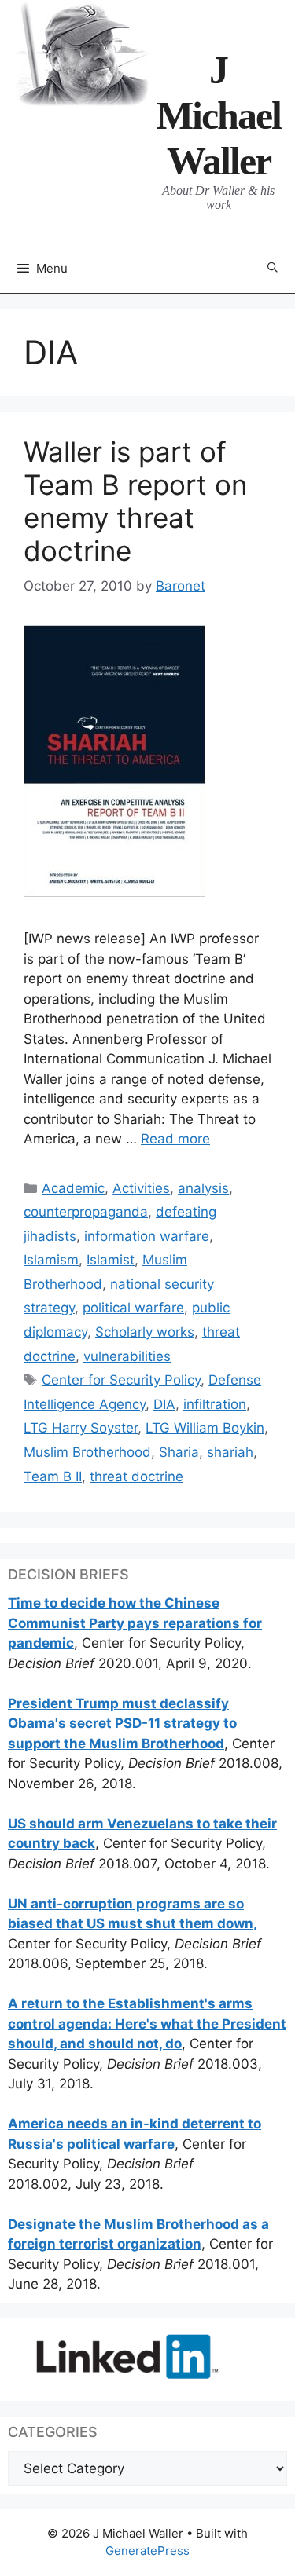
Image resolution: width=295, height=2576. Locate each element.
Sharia (179, 1452)
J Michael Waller (219, 115)
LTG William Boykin (205, 1428)
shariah (230, 1452)
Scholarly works (145, 1332)
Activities (141, 1188)
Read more (175, 1139)
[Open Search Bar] (273, 268)
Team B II (53, 1476)
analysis (203, 1188)
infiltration (215, 1404)
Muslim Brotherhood (87, 1452)
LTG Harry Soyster (81, 1428)
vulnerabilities (127, 1356)
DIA (164, 1404)
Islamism (51, 1260)
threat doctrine (136, 1476)
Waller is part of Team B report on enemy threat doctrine (135, 501)
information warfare (147, 1236)
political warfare (133, 1308)
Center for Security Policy (121, 1380)
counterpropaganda (86, 1212)
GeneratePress (147, 2550)
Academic (73, 1188)
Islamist (111, 1260)
